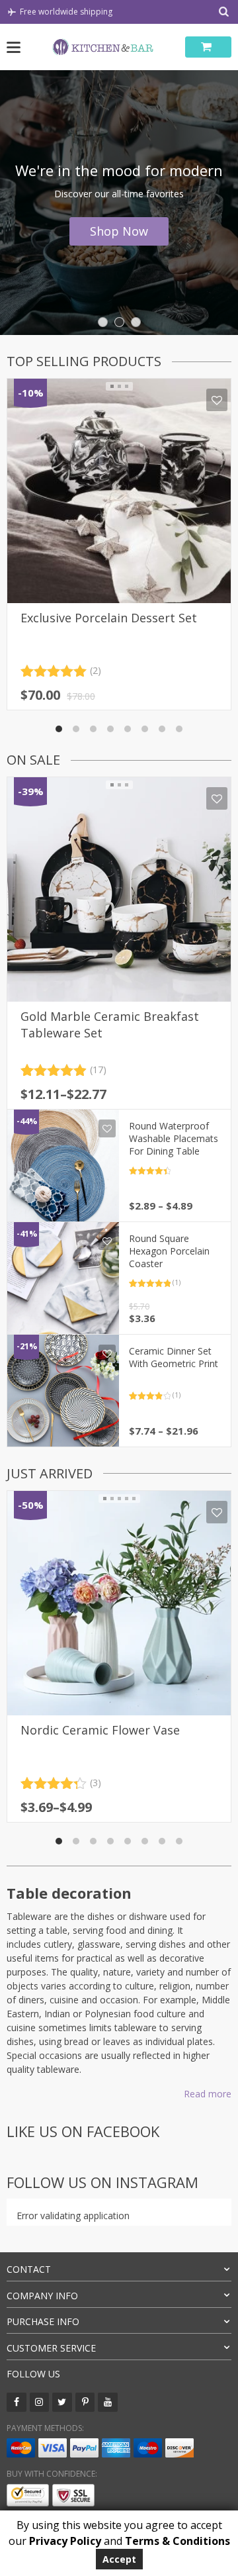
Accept (119, 2559)
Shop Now (119, 231)
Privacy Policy (65, 2541)
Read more (208, 2094)
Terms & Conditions (178, 2541)
